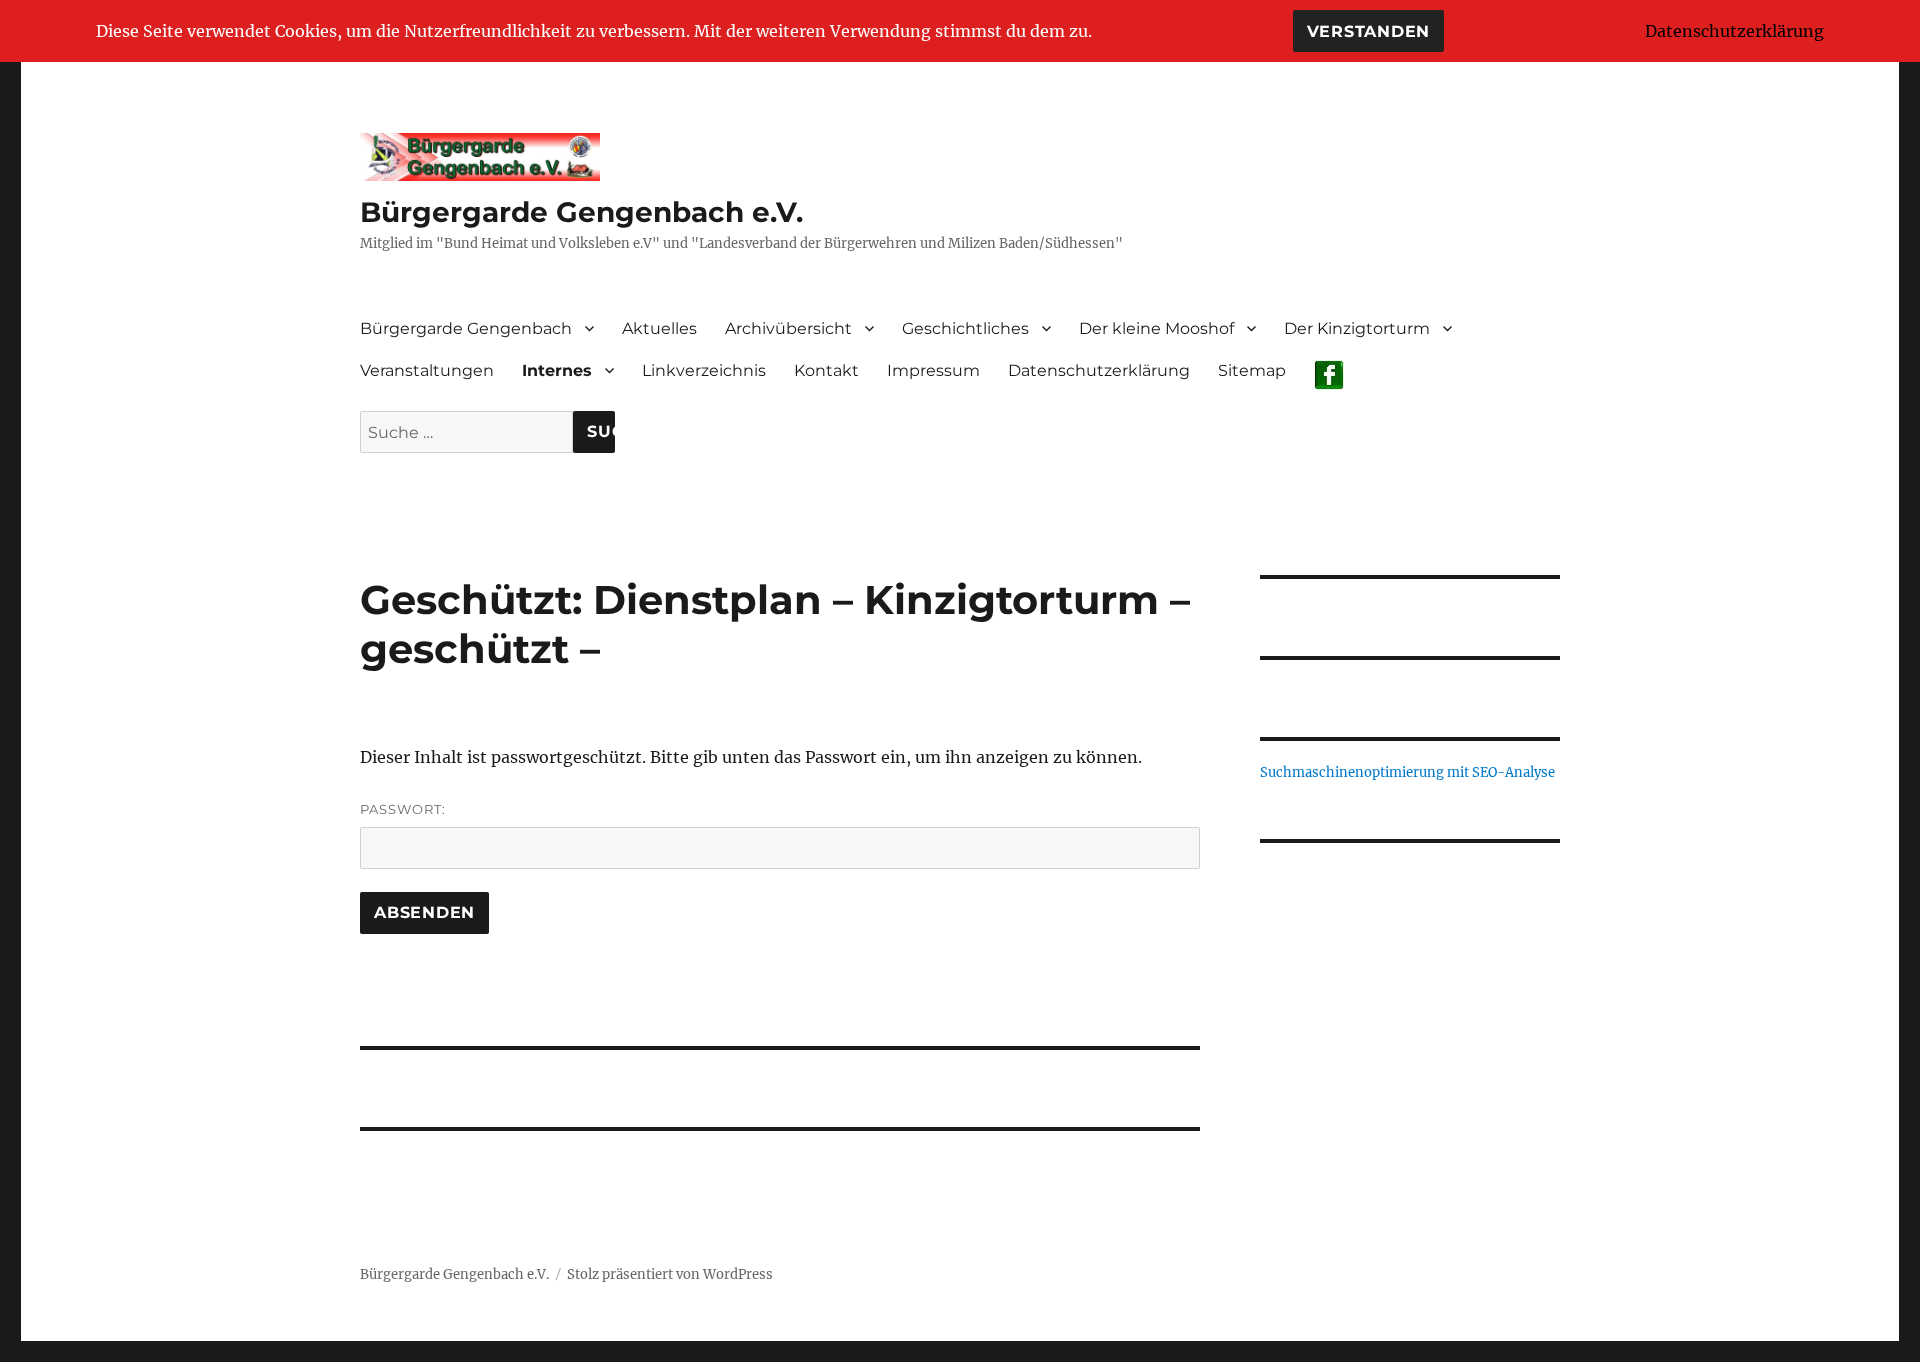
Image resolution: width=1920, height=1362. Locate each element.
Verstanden (1369, 31)
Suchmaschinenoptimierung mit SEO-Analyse (1407, 772)
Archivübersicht (788, 328)
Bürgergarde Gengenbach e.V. (581, 212)
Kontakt (826, 370)
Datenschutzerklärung (1099, 370)
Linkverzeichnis (704, 370)
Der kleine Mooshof (1156, 328)
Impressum (933, 370)
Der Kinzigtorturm (1357, 328)
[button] (1410, 900)
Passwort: (403, 809)
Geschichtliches (965, 328)
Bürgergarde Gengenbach (466, 328)
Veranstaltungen (427, 370)
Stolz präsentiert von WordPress (670, 1274)
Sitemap (1252, 370)
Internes (557, 370)
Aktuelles (659, 328)
